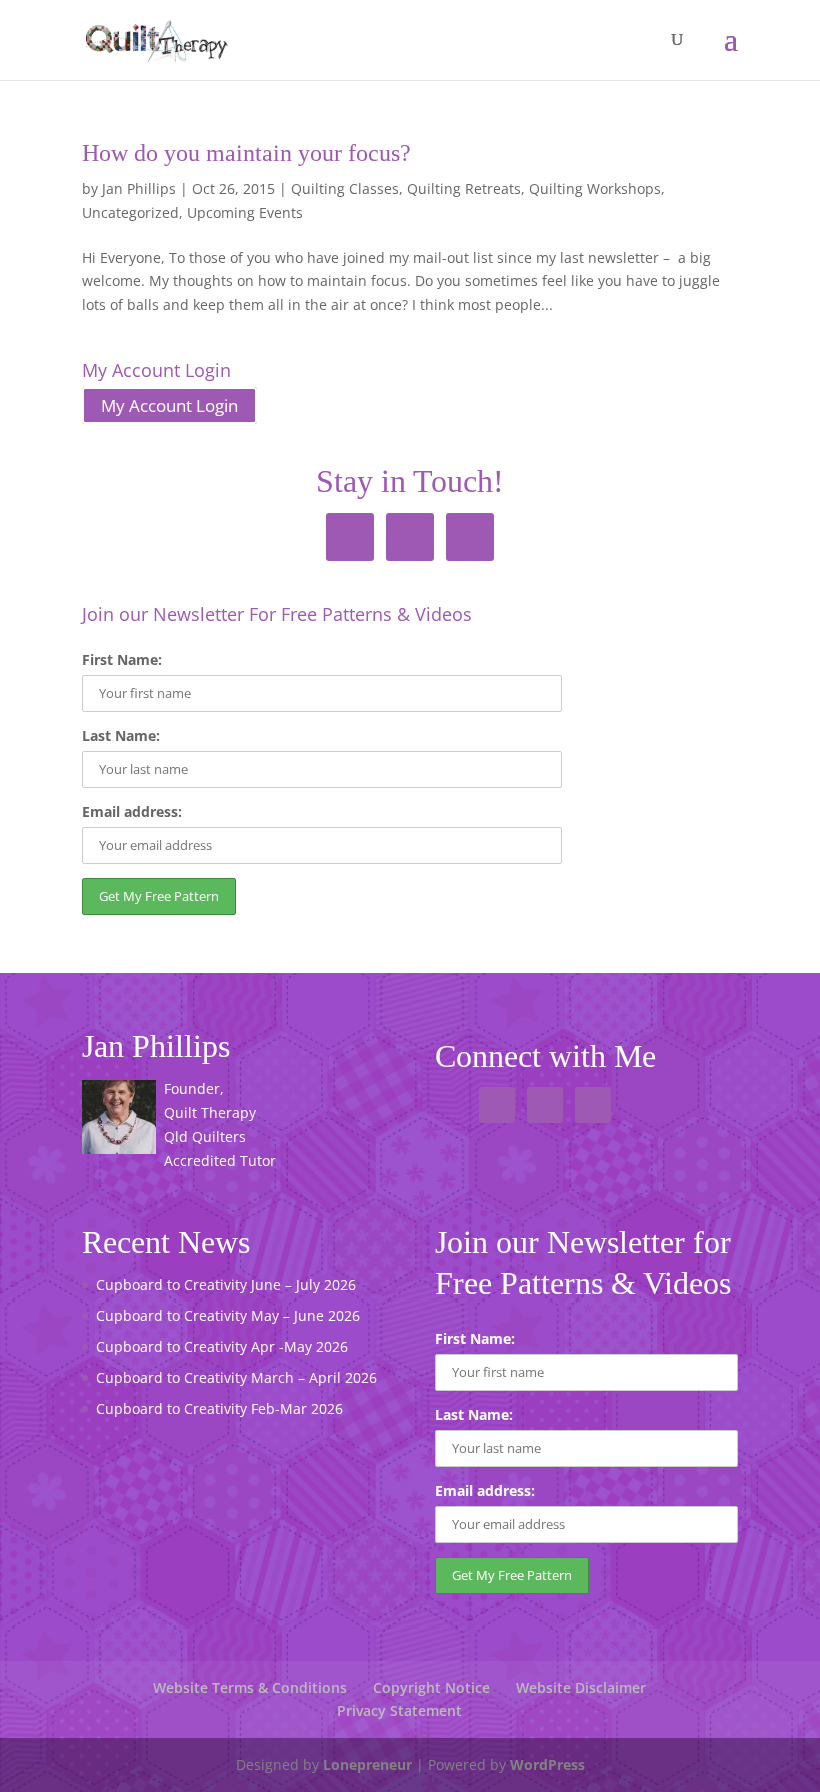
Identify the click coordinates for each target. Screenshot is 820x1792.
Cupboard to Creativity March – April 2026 (236, 1377)
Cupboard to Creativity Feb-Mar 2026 (219, 1408)
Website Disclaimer (581, 1687)
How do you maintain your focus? (246, 153)
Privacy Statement (399, 1710)
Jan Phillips (139, 188)
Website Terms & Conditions (250, 1687)
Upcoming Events (245, 212)
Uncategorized (130, 212)
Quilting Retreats (464, 188)
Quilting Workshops (595, 188)
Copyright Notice (431, 1687)
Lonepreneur (367, 1764)
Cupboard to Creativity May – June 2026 (228, 1315)
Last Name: (121, 735)
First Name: (122, 659)
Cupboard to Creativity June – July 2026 (226, 1284)
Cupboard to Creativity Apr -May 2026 (222, 1346)
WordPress (547, 1764)
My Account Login (169, 405)
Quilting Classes (345, 188)
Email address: (132, 811)
